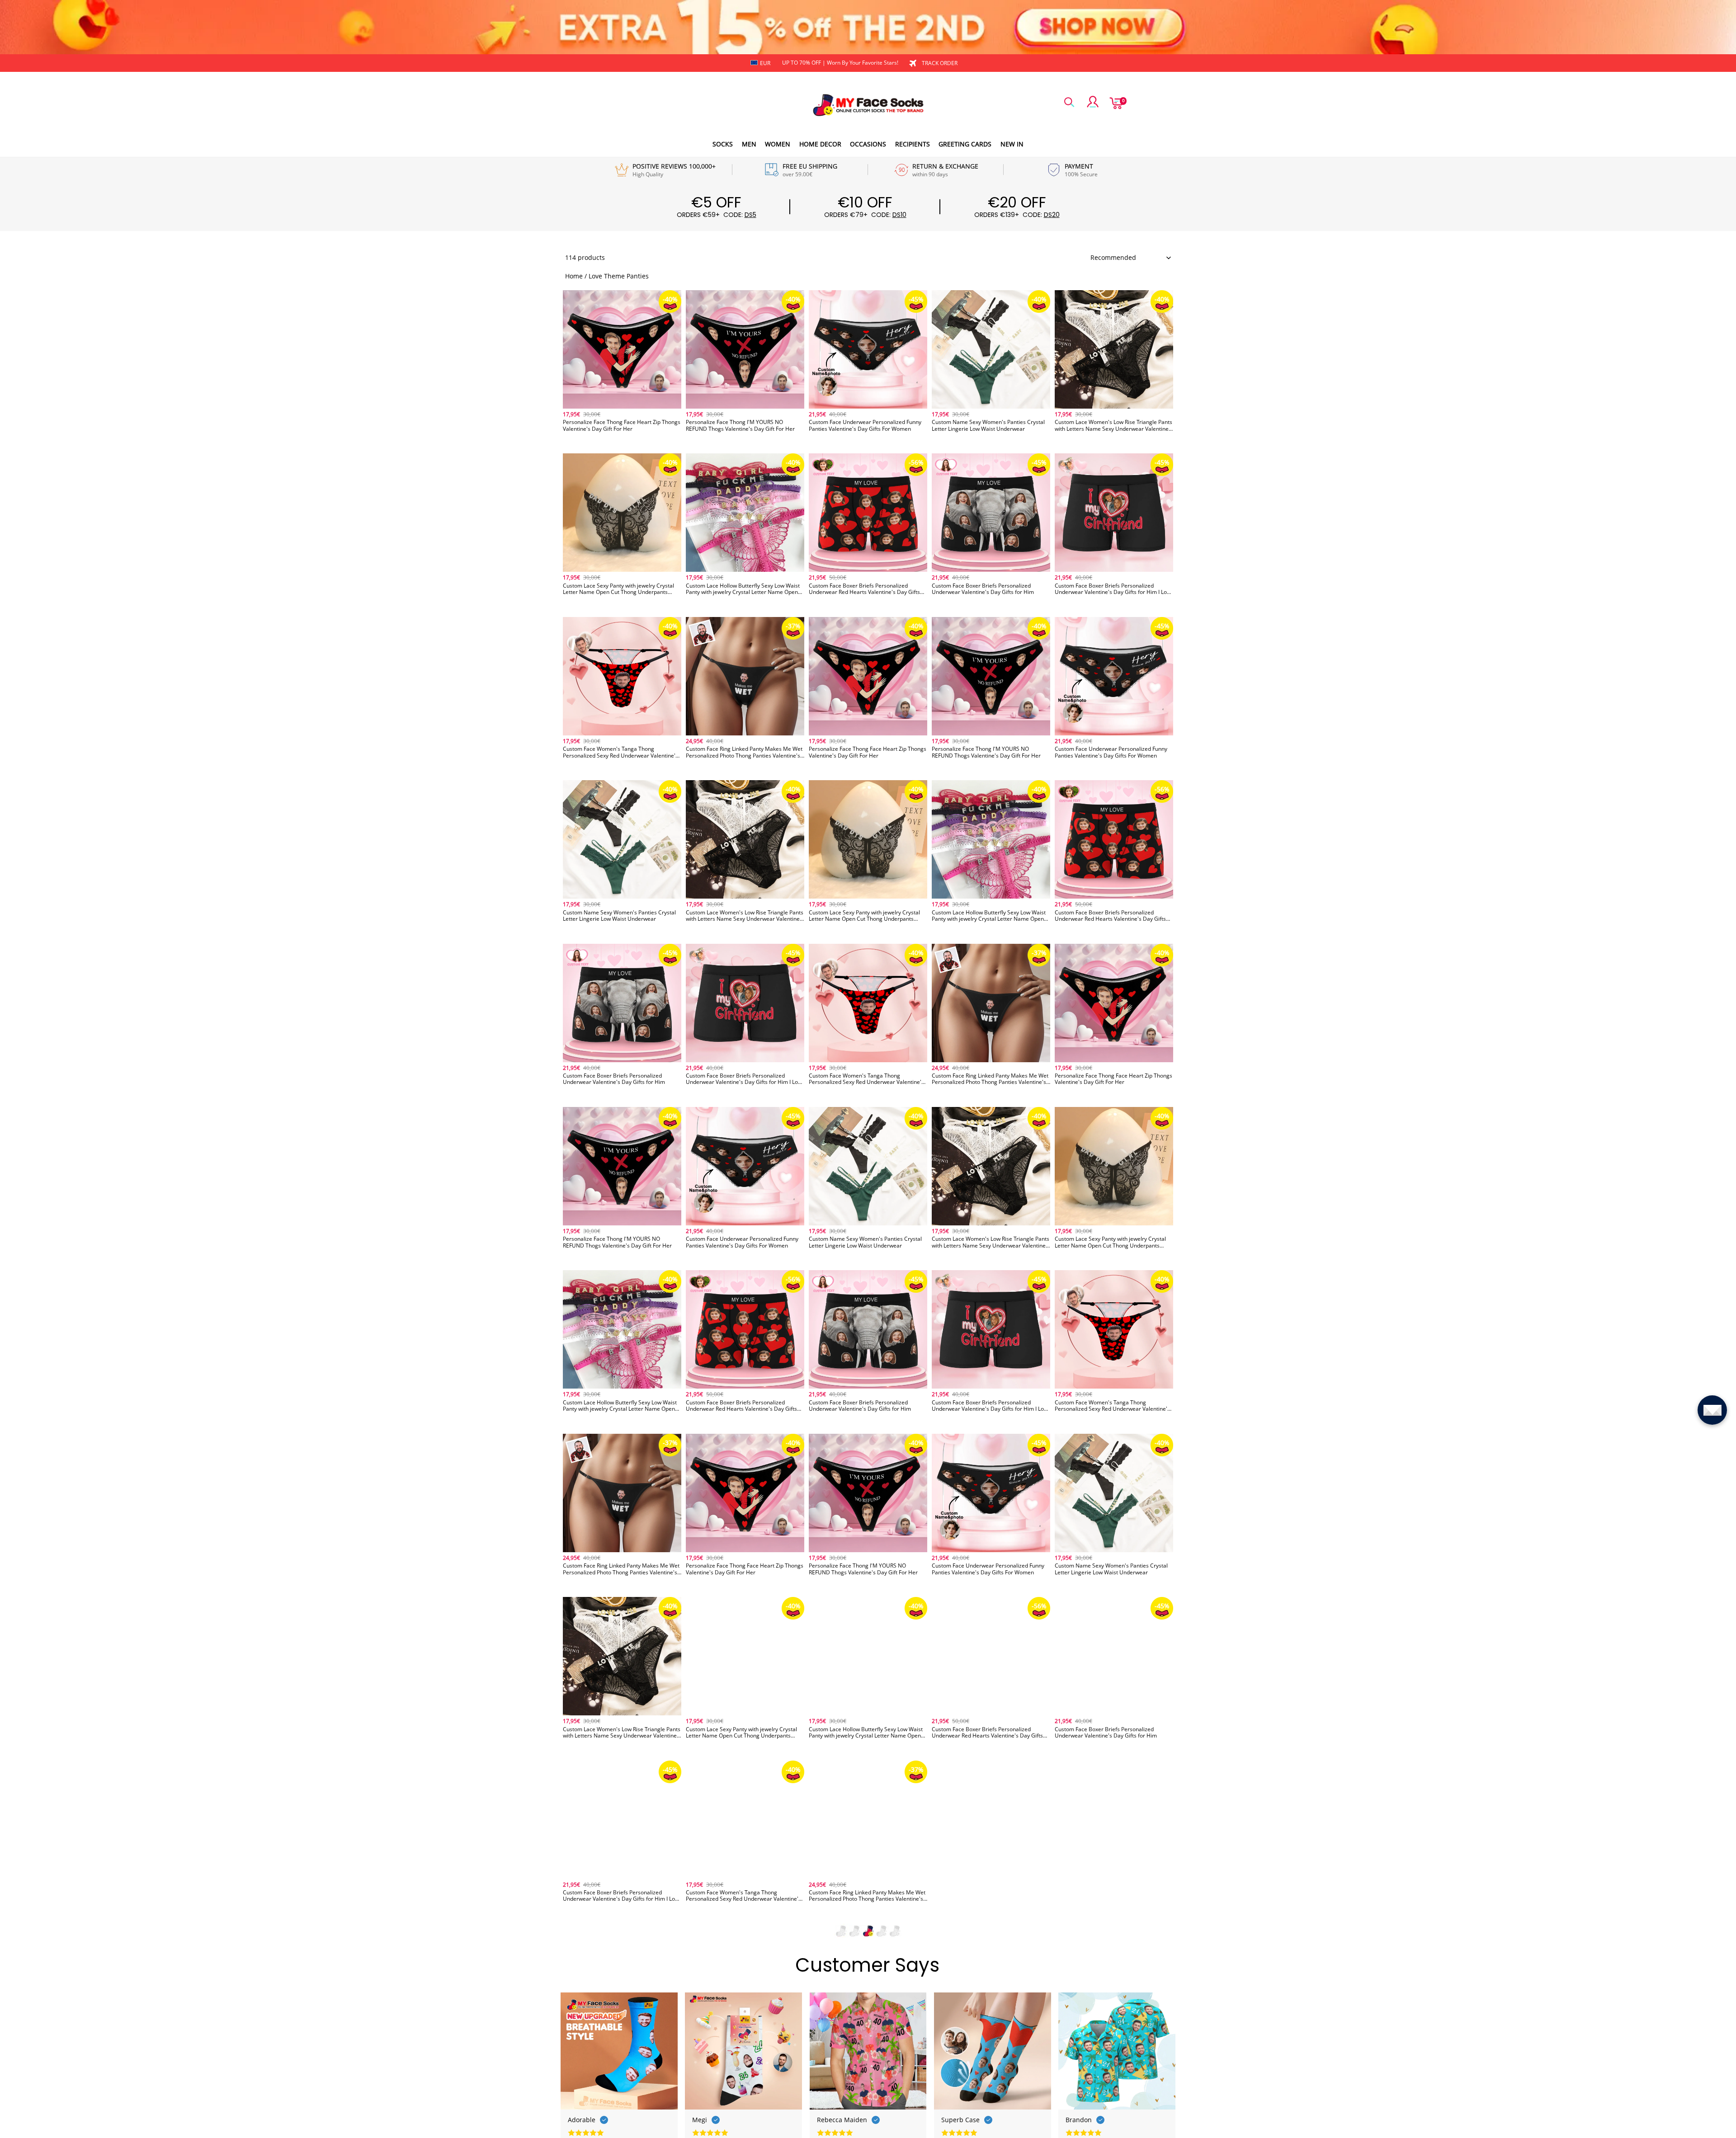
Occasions (868, 144)
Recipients (913, 144)
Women (778, 144)
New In (1012, 144)
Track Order (940, 63)
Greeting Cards (965, 144)
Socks (723, 144)
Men (749, 144)
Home (574, 276)
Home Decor (820, 144)
